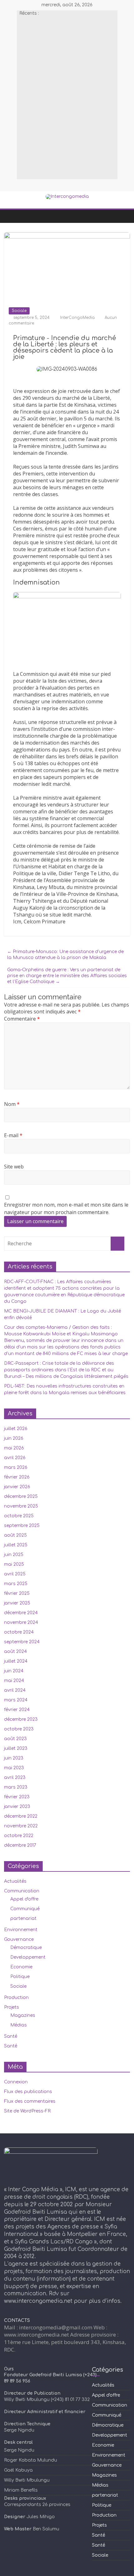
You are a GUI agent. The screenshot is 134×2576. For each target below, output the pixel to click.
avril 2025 (15, 1574)
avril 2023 (15, 1778)
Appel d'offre (24, 1899)
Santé (11, 2036)
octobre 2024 (19, 1632)
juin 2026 (14, 1438)
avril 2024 (15, 1690)
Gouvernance (19, 1939)
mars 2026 (16, 1467)
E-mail (13, 1135)
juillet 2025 (16, 1545)
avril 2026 (15, 1458)
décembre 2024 (21, 1613)
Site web (14, 1167)
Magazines (23, 2015)
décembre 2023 (21, 1719)
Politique (20, 1977)
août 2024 (15, 1652)
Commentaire (22, 1019)
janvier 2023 (17, 1807)
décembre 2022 (21, 1816)
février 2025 (17, 1593)
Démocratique (26, 1948)
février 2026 (17, 1477)
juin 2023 (14, 1758)
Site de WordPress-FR (27, 2111)
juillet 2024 (16, 1661)
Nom (12, 1104)
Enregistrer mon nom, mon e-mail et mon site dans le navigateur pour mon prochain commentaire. (66, 1208)
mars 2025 (16, 1584)
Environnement (21, 1930)
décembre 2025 (21, 1496)
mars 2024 (16, 1700)
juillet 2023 (16, 1748)
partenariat (23, 1918)
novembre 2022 (21, 1826)
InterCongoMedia (78, 318)
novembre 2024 (21, 1622)
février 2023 (17, 1797)
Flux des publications (28, 2092)
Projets (12, 2007)
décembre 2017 (20, 1845)
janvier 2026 (17, 1487)
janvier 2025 (17, 1603)
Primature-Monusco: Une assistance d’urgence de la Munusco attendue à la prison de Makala (65, 955)
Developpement (28, 1957)
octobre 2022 (19, 1836)
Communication (22, 1891)
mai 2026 (14, 1448)
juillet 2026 (16, 1429)
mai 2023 (14, 1768)
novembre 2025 (21, 1506)
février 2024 (17, 1710)
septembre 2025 (22, 1526)
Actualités (15, 1881)
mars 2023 (16, 1787)
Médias (19, 2025)
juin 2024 (14, 1671)
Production (16, 1998)
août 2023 (15, 1739)
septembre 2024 (22, 1642)
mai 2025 (14, 1564)
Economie (21, 1967)
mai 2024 (14, 1681)
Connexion (16, 2082)
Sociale (19, 311)
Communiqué (25, 1909)
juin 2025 (14, 1555)
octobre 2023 (19, 1729)
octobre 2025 (19, 1516)
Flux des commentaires (30, 2101)
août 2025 (15, 1535)
